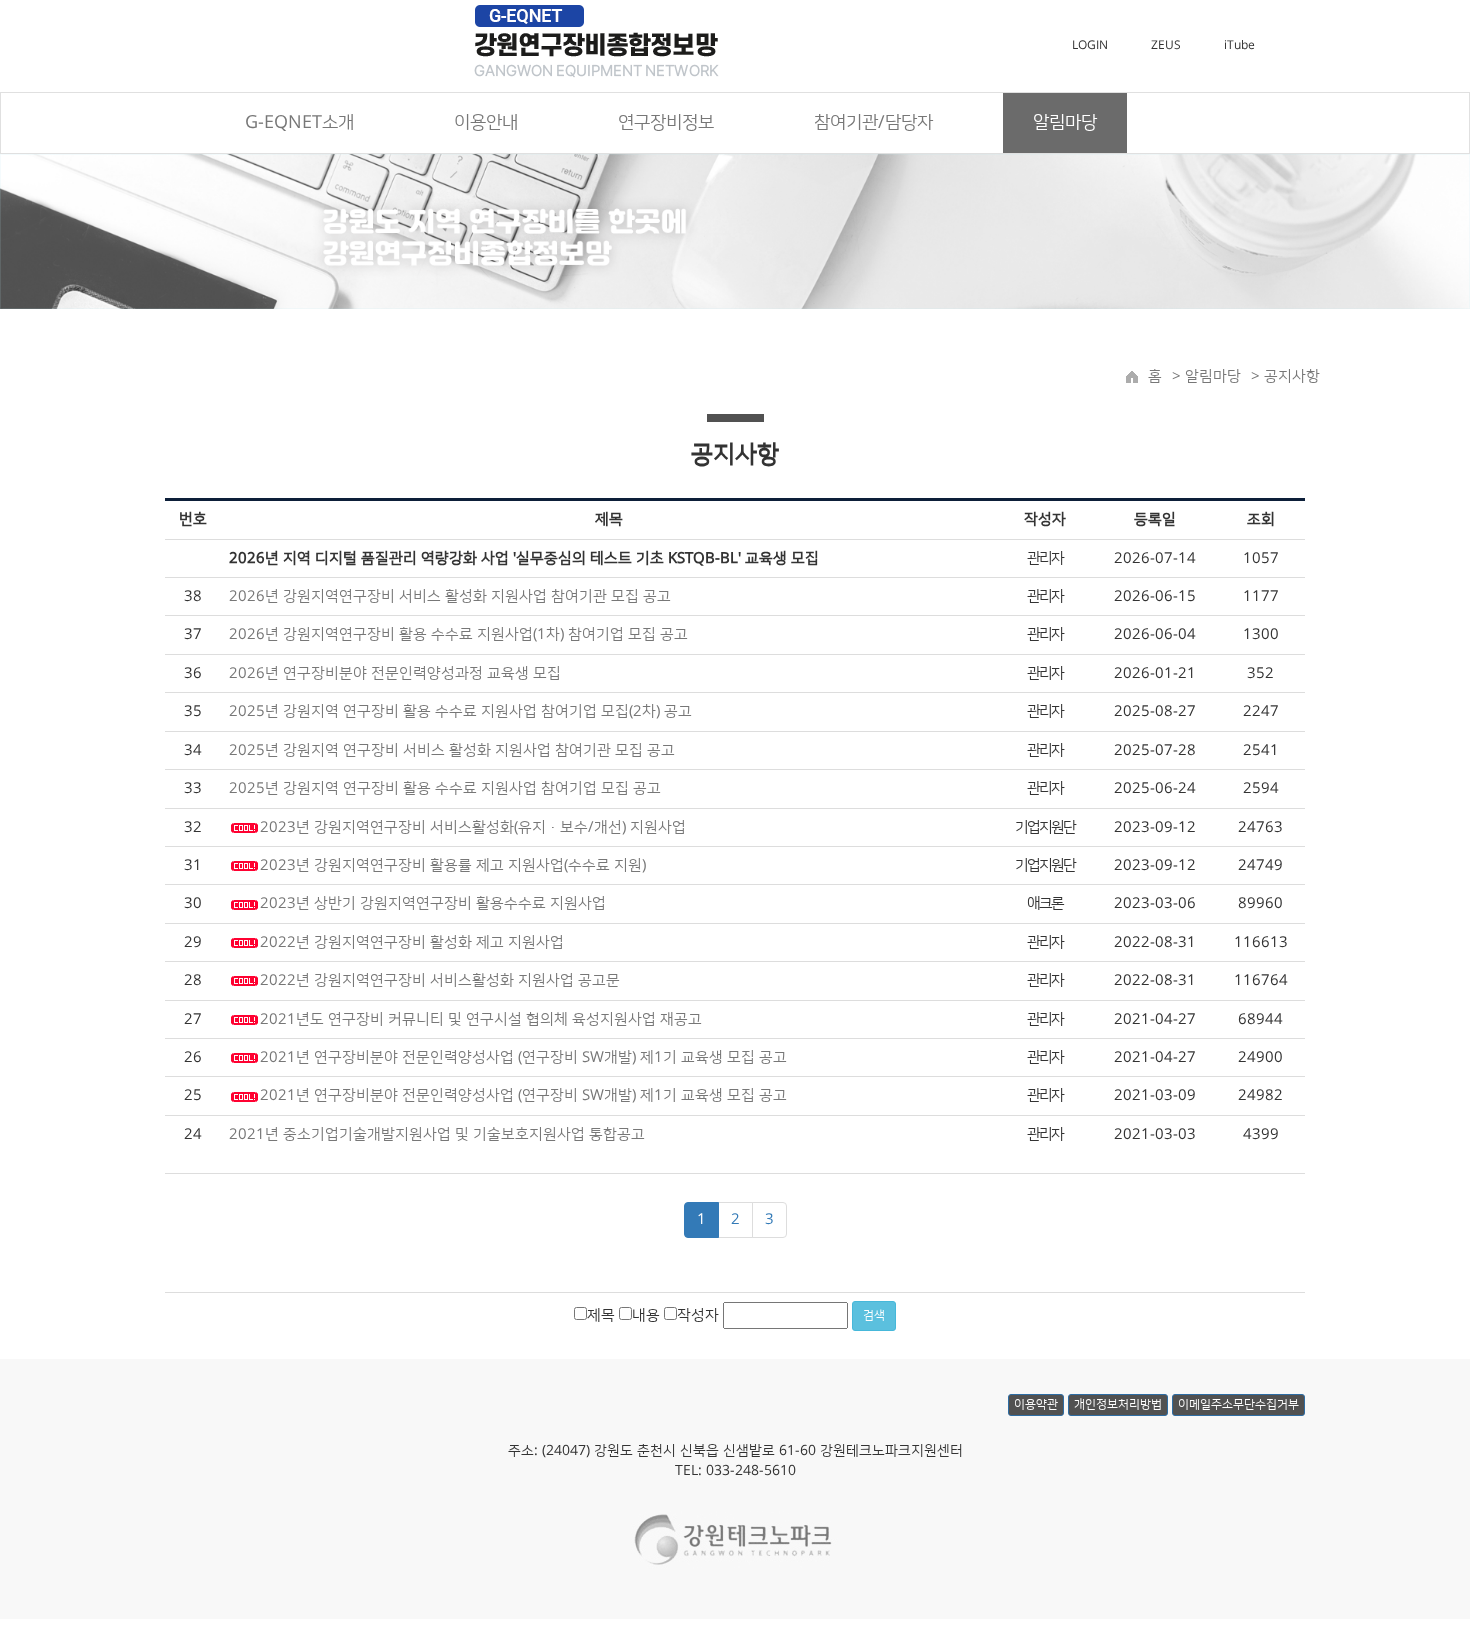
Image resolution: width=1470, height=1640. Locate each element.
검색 (874, 1315)
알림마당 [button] (1065, 123)
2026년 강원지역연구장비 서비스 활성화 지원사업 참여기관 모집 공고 (450, 596)
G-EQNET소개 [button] (299, 123)
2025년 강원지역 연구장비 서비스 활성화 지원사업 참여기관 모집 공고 (452, 750)
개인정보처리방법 (1118, 1404)
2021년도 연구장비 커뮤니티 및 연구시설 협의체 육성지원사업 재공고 (481, 1019)
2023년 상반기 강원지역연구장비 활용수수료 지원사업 (433, 903)
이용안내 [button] (486, 123)
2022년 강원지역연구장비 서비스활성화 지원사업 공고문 (440, 980)
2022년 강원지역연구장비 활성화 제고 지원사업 (412, 942)
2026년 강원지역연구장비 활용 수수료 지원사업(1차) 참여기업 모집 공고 (458, 634)
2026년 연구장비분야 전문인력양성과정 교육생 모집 (395, 673)
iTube (1239, 45)
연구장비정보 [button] (666, 123)
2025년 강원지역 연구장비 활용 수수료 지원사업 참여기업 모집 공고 (445, 788)
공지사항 (1292, 376)
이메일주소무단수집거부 (1238, 1404)
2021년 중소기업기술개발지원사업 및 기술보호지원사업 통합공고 (437, 1134)
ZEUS (1166, 45)
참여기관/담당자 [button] (873, 123)
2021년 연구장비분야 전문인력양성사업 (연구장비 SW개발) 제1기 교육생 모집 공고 (523, 1057)
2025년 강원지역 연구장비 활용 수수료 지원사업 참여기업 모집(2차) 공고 (460, 711)
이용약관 (1036, 1404)
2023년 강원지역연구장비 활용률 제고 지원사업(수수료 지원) (453, 865)
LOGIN (1090, 45)
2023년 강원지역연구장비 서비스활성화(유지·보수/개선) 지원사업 (473, 827)
